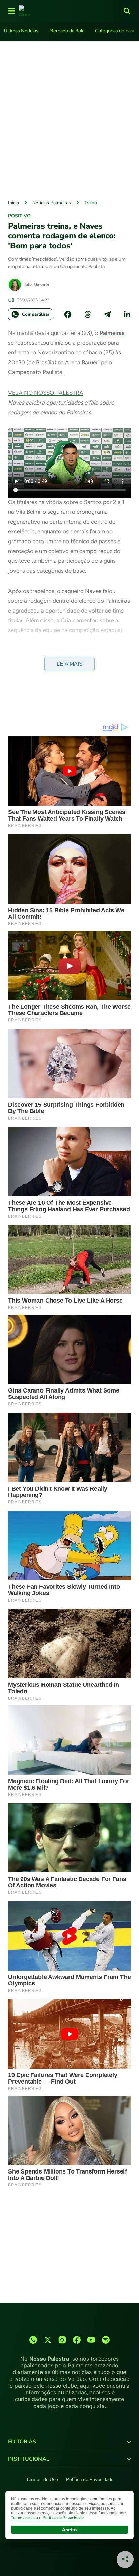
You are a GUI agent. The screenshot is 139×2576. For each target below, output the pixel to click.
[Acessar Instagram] (62, 2340)
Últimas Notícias (21, 31)
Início (13, 203)
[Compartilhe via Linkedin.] (127, 314)
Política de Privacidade (90, 2479)
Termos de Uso (42, 2479)
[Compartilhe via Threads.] (88, 314)
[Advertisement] (69, 118)
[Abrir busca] (127, 11)
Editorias (22, 2442)
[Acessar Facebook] (77, 2340)
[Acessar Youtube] (91, 2340)
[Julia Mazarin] (15, 285)
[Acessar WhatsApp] (33, 2340)
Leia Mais (70, 664)
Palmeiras (112, 333)
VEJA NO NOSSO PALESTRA (46, 393)
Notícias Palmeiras (52, 203)
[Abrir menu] (11, 11)
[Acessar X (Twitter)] (48, 2340)
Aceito (69, 2530)
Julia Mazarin (37, 285)
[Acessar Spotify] (106, 2340)
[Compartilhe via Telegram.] (107, 314)
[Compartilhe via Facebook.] (68, 314)
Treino (91, 203)
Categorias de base (115, 31)
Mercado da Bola (67, 31)
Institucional (29, 2459)
